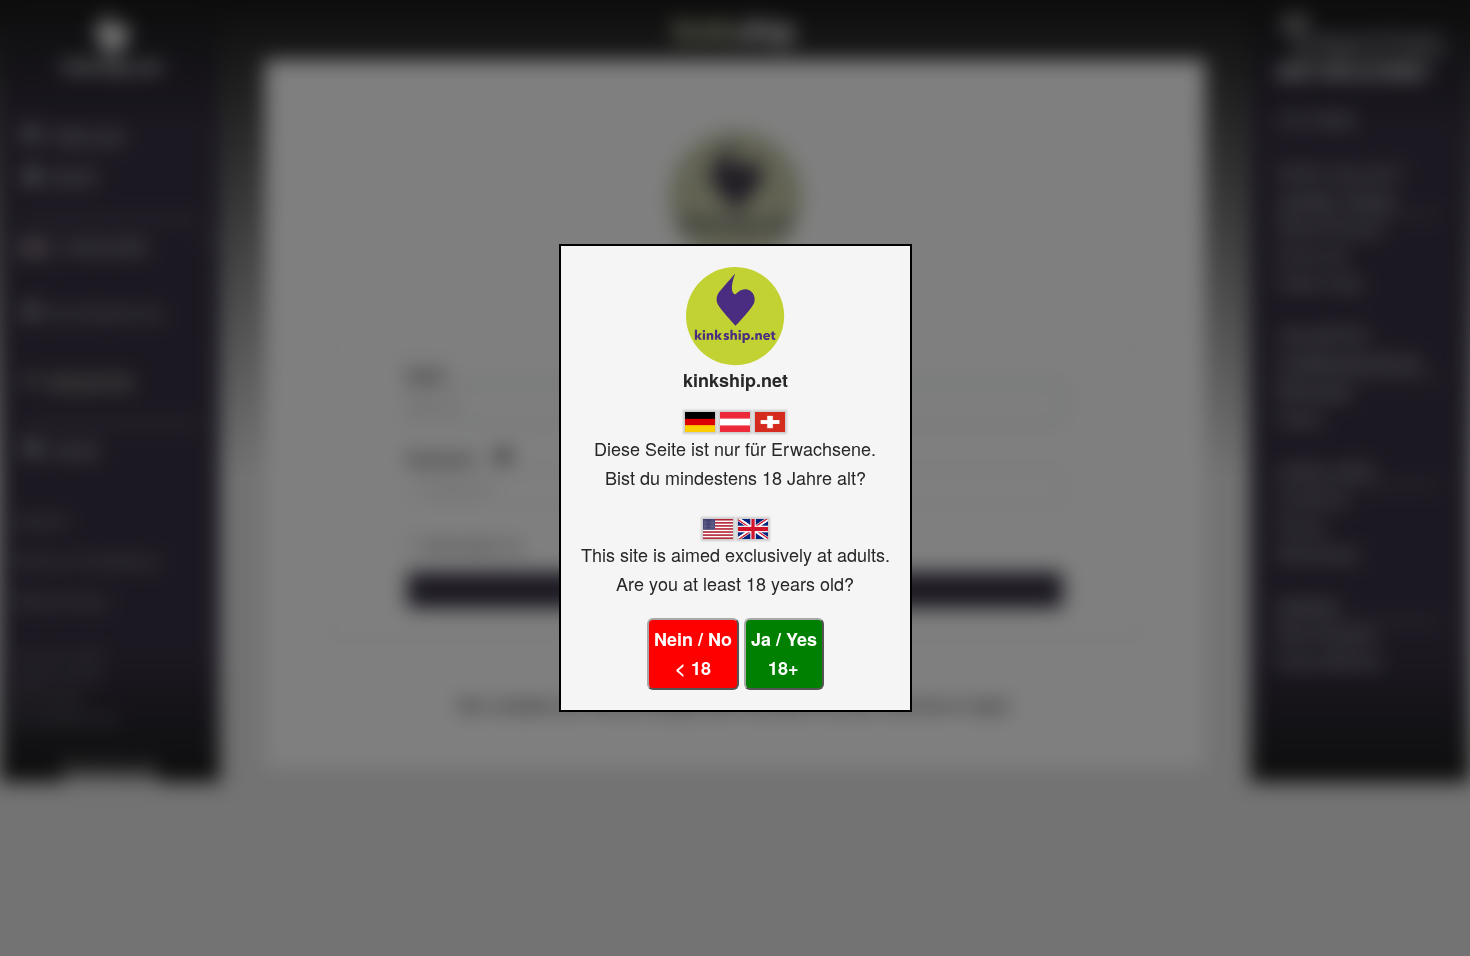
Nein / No (693, 653)
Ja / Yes (784, 653)
